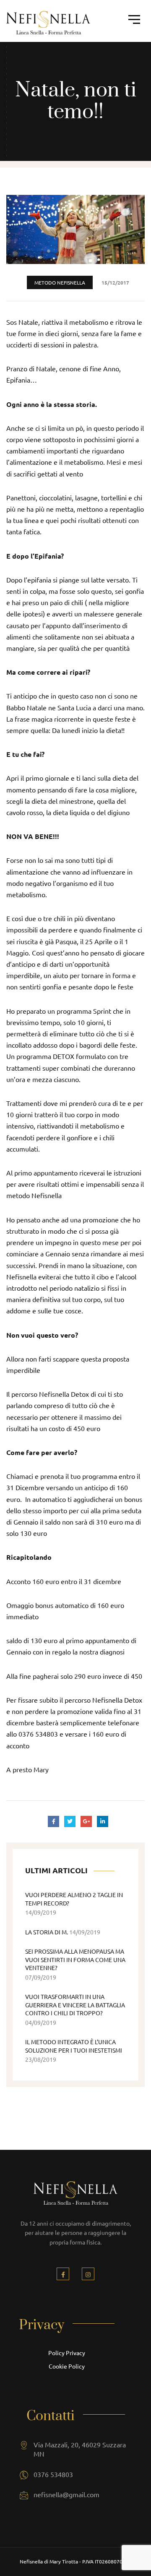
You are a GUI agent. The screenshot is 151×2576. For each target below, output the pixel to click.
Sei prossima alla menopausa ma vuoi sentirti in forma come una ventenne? (75, 1959)
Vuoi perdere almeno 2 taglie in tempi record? (74, 1899)
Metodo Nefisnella (60, 282)
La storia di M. (47, 1932)
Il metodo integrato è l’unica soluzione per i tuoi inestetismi (74, 2046)
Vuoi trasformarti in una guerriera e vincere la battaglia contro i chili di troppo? (75, 2005)
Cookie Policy (67, 2366)
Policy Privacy (67, 2353)
